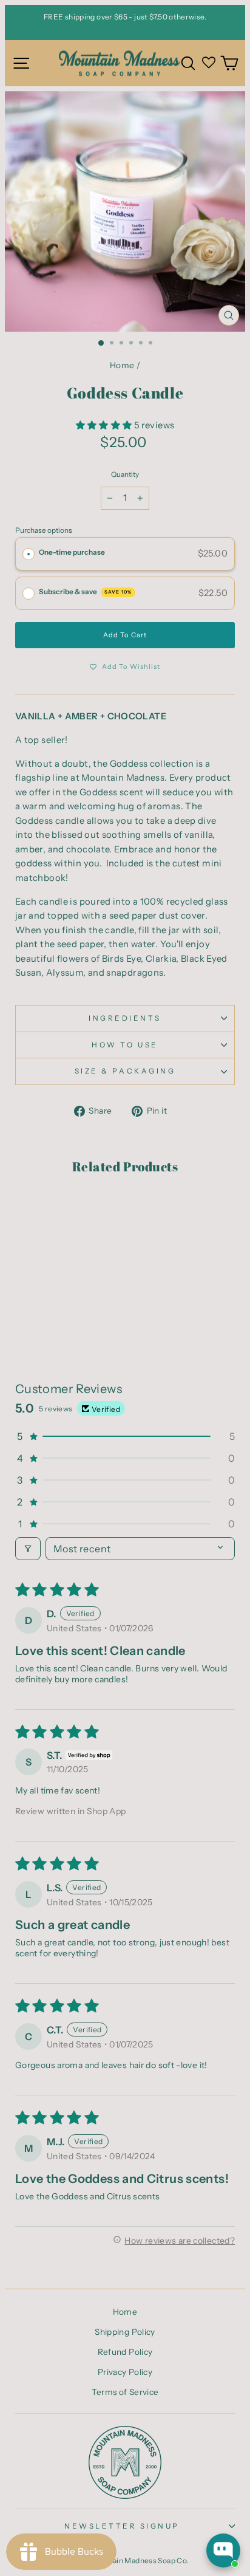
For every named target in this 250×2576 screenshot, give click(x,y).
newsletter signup (122, 2526)
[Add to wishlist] (30, 1210)
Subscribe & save (85, 592)
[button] (105, 425)
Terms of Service (125, 2392)
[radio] (29, 554)
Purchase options (44, 530)
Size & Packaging (125, 1071)
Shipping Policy (125, 2332)
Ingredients (125, 1018)
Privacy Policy (125, 2372)
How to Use (125, 1045)
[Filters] (28, 1549)
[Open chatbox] (223, 2550)
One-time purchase (72, 552)
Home (122, 365)
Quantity (125, 474)
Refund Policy (125, 2352)
